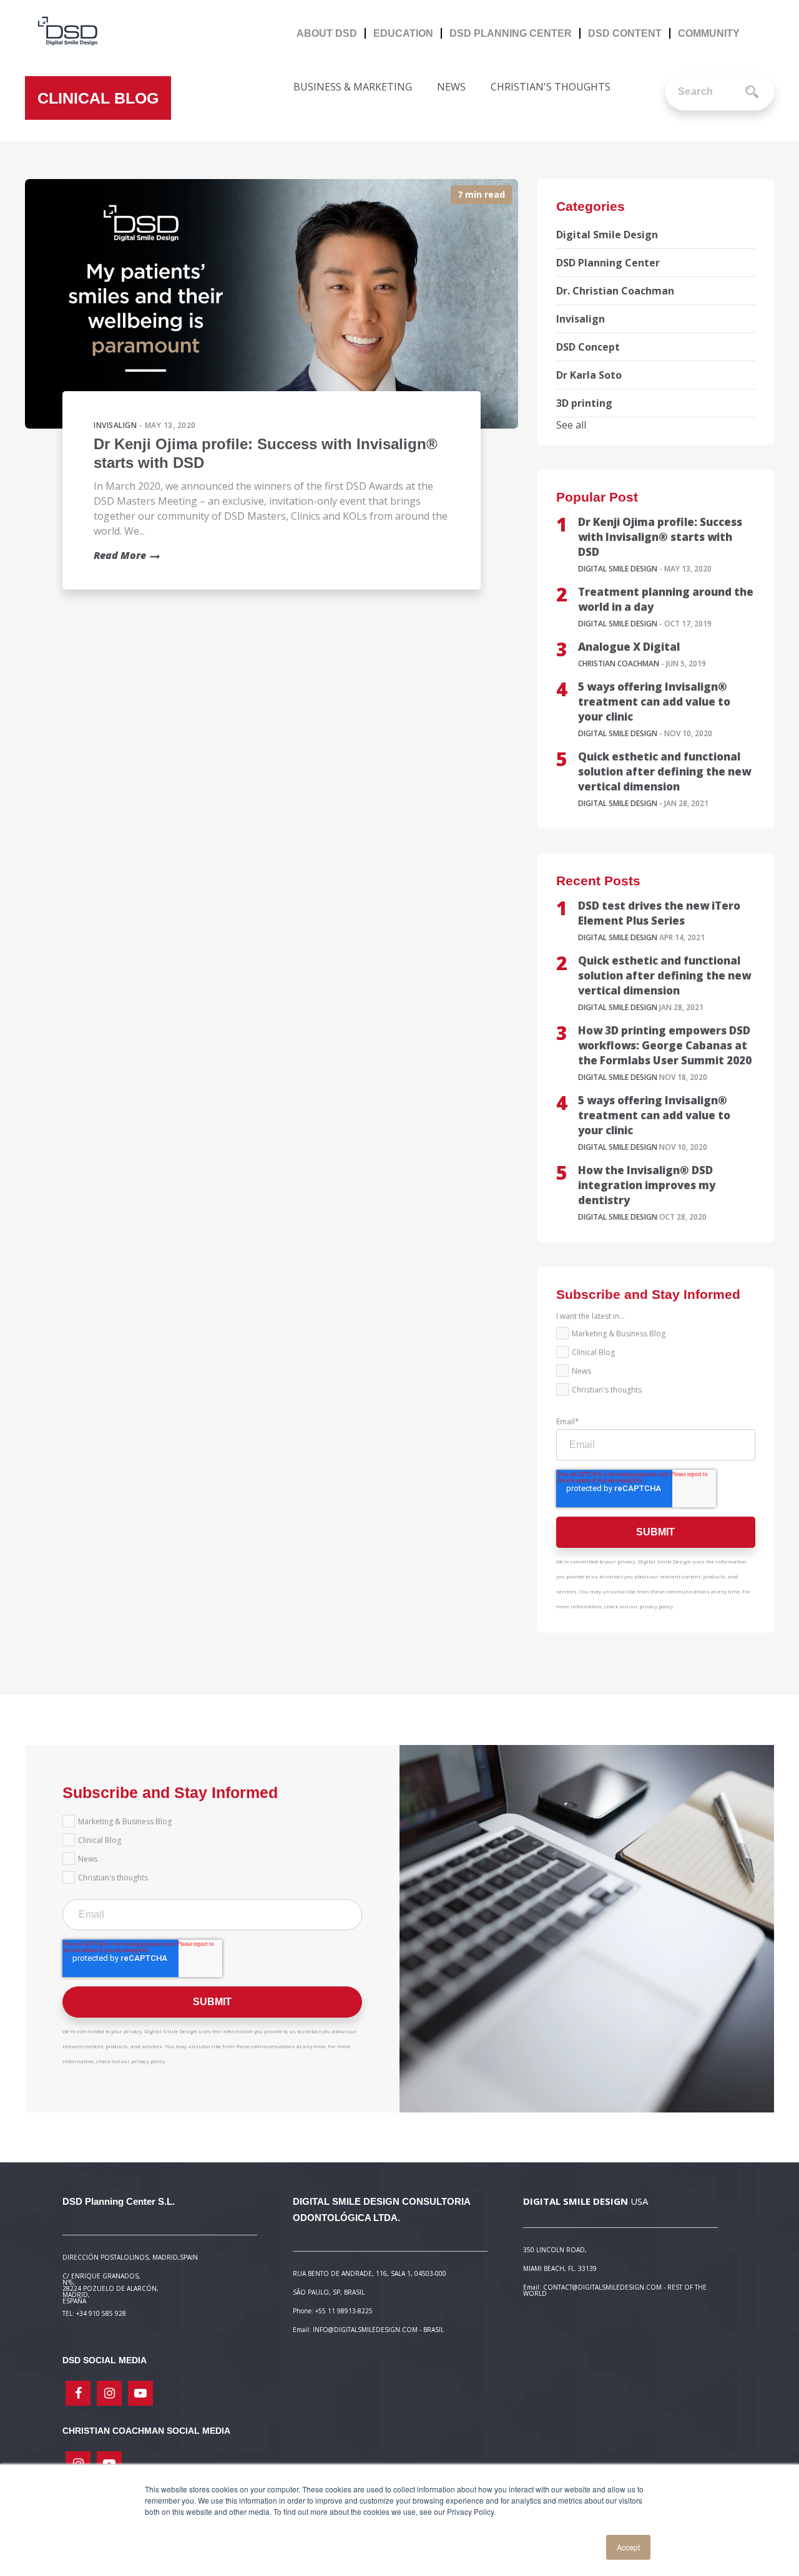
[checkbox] (656, 1364)
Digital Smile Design (607, 235)
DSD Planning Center (608, 263)
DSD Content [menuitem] (625, 33)
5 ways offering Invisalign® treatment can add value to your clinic (654, 702)
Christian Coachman (619, 663)
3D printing (584, 403)
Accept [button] (628, 2547)
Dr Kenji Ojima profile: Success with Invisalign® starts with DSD (660, 537)
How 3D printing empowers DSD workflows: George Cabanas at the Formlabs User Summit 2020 (665, 1045)
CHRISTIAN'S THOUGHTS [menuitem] (551, 87)
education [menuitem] (403, 33)
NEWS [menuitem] (451, 87)
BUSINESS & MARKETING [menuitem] (353, 87)
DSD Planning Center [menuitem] (511, 33)
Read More (120, 555)
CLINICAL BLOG (98, 98)
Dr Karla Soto (589, 375)
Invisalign (115, 425)
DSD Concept (588, 347)
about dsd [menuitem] (327, 33)
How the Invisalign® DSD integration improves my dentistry (647, 1185)
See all (571, 425)
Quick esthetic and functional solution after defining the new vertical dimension (664, 771)
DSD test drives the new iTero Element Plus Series (659, 913)
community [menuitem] (709, 33)
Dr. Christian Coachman (615, 291)
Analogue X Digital (629, 647)
